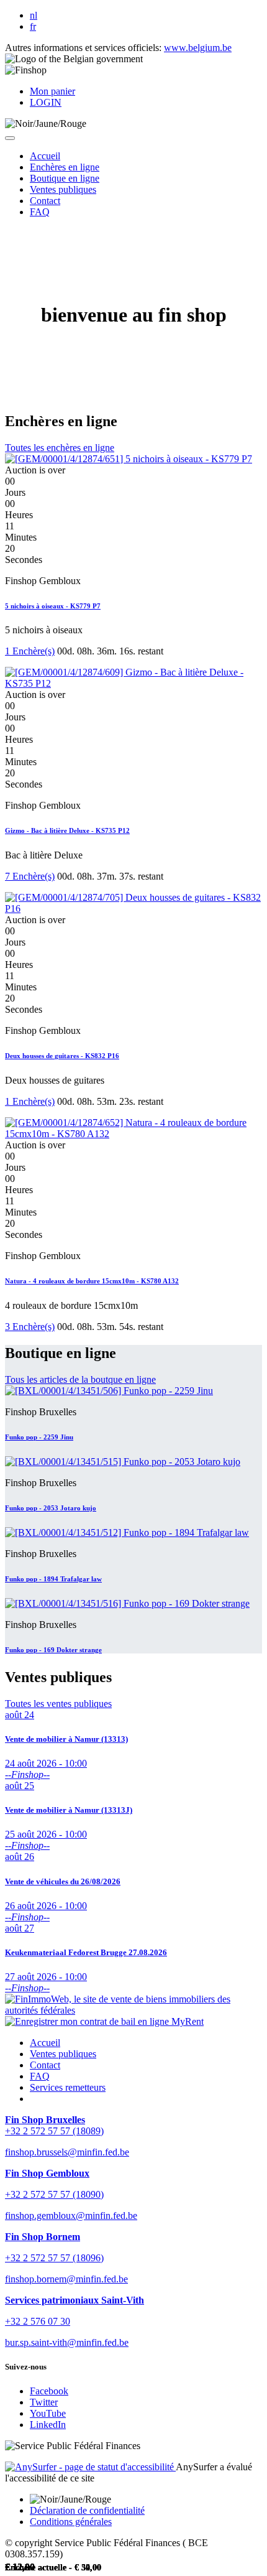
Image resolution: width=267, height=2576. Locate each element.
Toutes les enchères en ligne (60, 448)
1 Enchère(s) (30, 651)
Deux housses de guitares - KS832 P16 (62, 1056)
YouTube (48, 2413)
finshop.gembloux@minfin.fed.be (71, 2216)
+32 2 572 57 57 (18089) (54, 2131)
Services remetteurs (68, 2087)
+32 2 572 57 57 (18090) (54, 2194)
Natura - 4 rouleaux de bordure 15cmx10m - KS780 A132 (92, 1281)
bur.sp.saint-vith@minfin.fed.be (67, 2342)
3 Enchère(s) (30, 1327)
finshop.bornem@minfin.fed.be (66, 2279)
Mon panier (52, 91)
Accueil (45, 2043)
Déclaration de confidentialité (87, 2510)
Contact (45, 2065)
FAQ (40, 2076)
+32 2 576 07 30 (38, 2321)
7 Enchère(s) (30, 876)
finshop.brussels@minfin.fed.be (67, 2152)
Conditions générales (71, 2522)
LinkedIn (48, 2425)
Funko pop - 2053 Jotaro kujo (51, 1508)
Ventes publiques (63, 2054)
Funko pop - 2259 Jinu (39, 1437)
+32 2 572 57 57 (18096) (54, 2258)
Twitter (44, 2402)
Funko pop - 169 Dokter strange (53, 1650)
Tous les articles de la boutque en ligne (80, 1379)
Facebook (49, 2391)
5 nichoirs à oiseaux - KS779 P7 (53, 606)
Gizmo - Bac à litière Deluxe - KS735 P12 (67, 830)
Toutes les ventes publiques (58, 1704)
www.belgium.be (198, 48)
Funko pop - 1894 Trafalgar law (53, 1579)
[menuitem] (45, 156)
